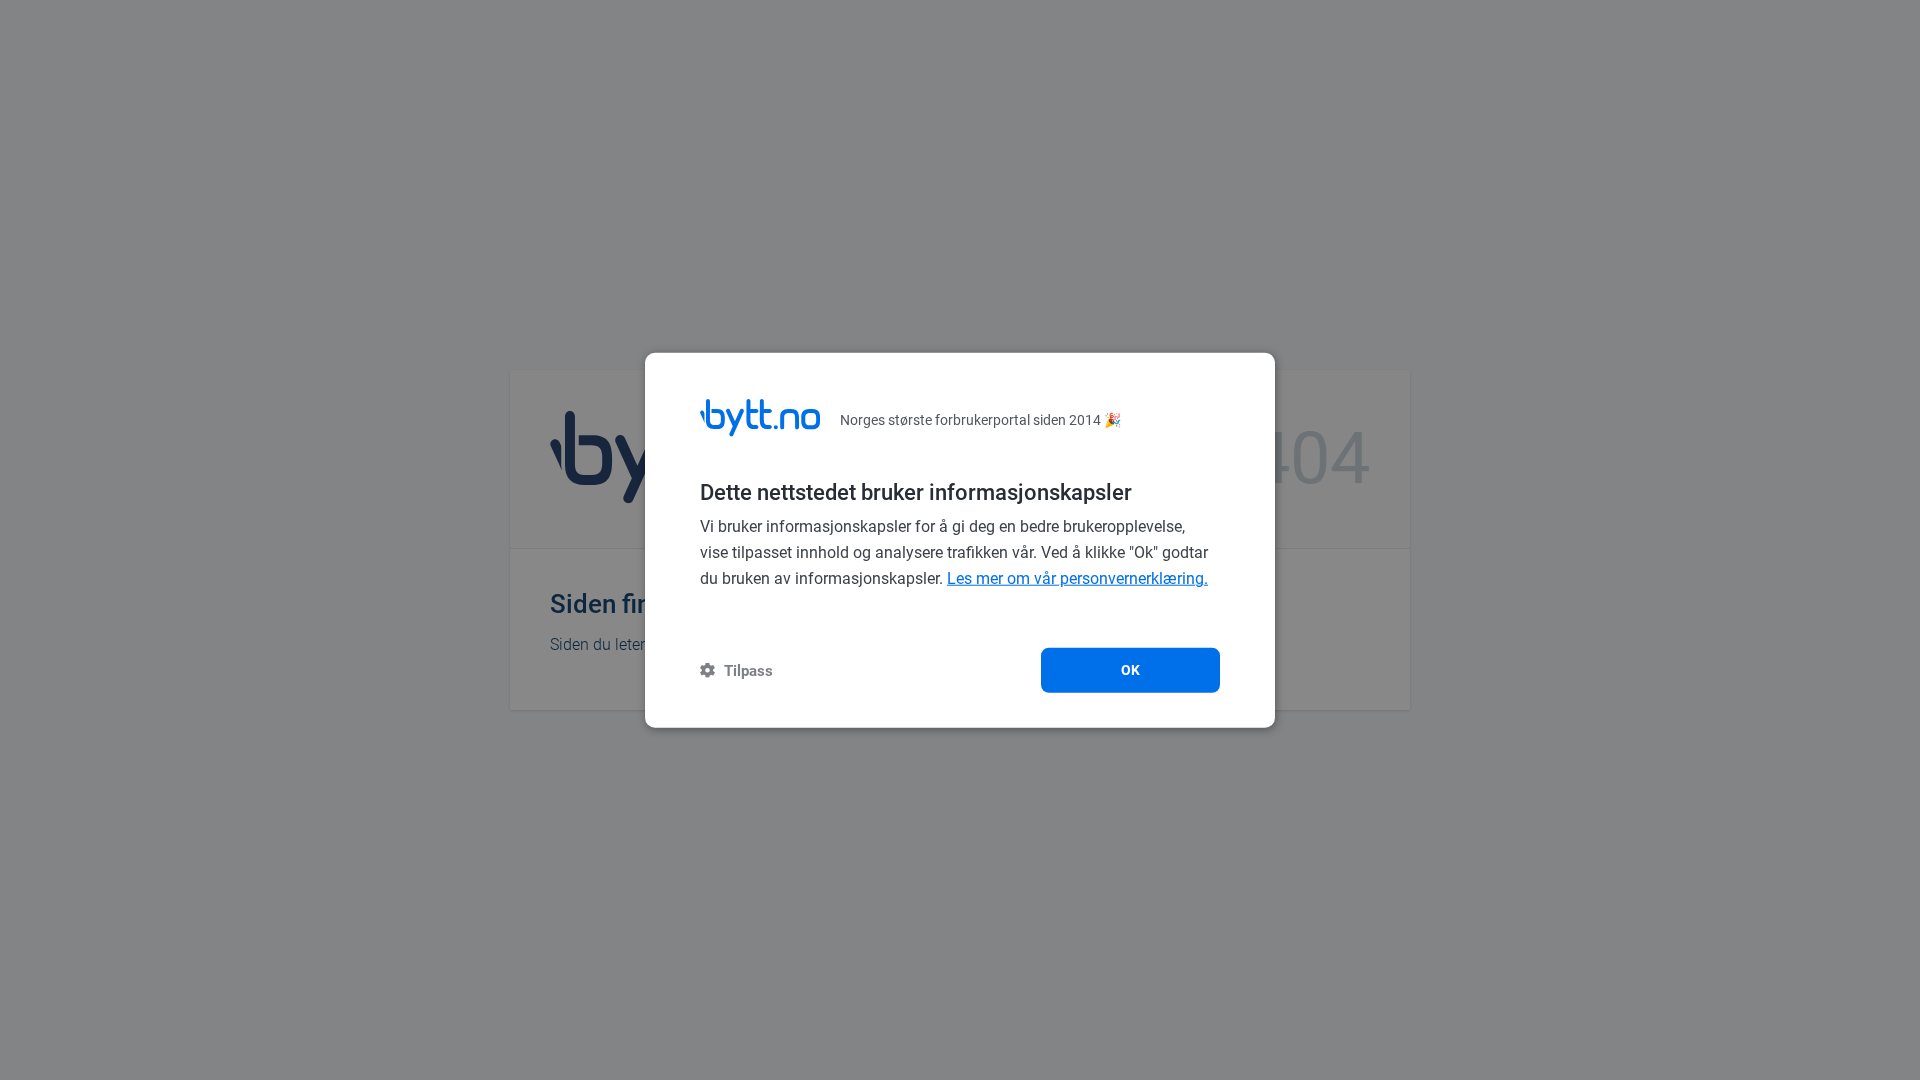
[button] (736, 669)
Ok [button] (1131, 669)
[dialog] (960, 540)
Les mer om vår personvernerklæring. (1077, 578)
